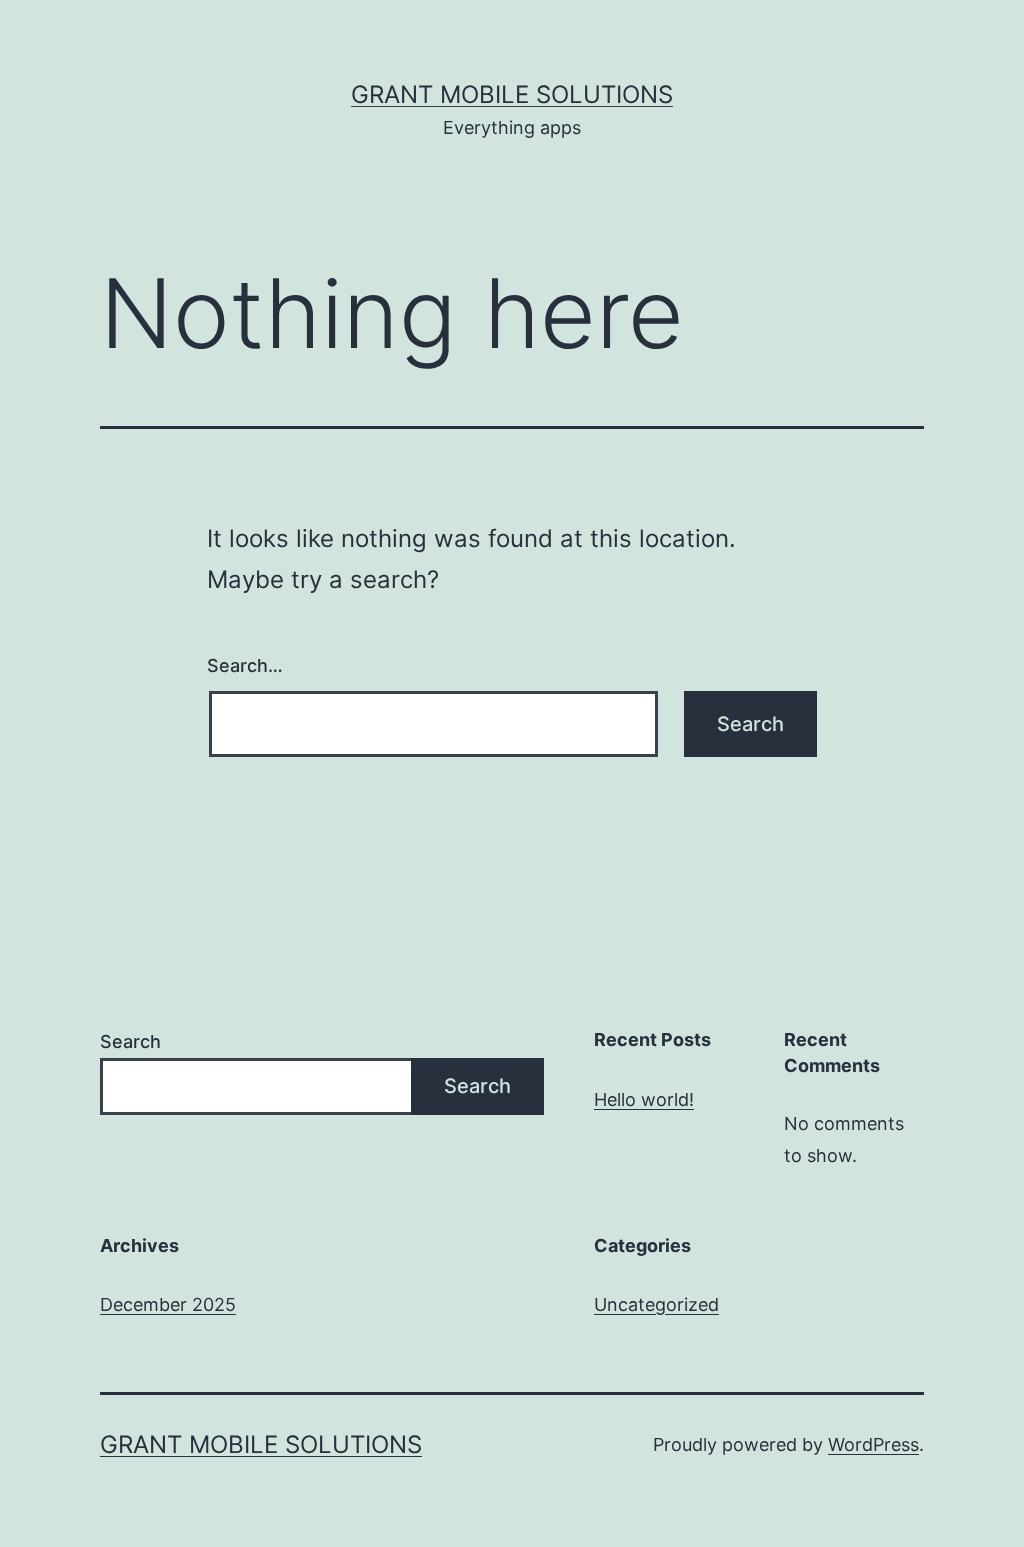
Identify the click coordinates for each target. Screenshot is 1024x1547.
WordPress (873, 1444)
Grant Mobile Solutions (512, 94)
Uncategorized (656, 1304)
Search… (245, 665)
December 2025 (168, 1304)
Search (130, 1041)
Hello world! (644, 1099)
